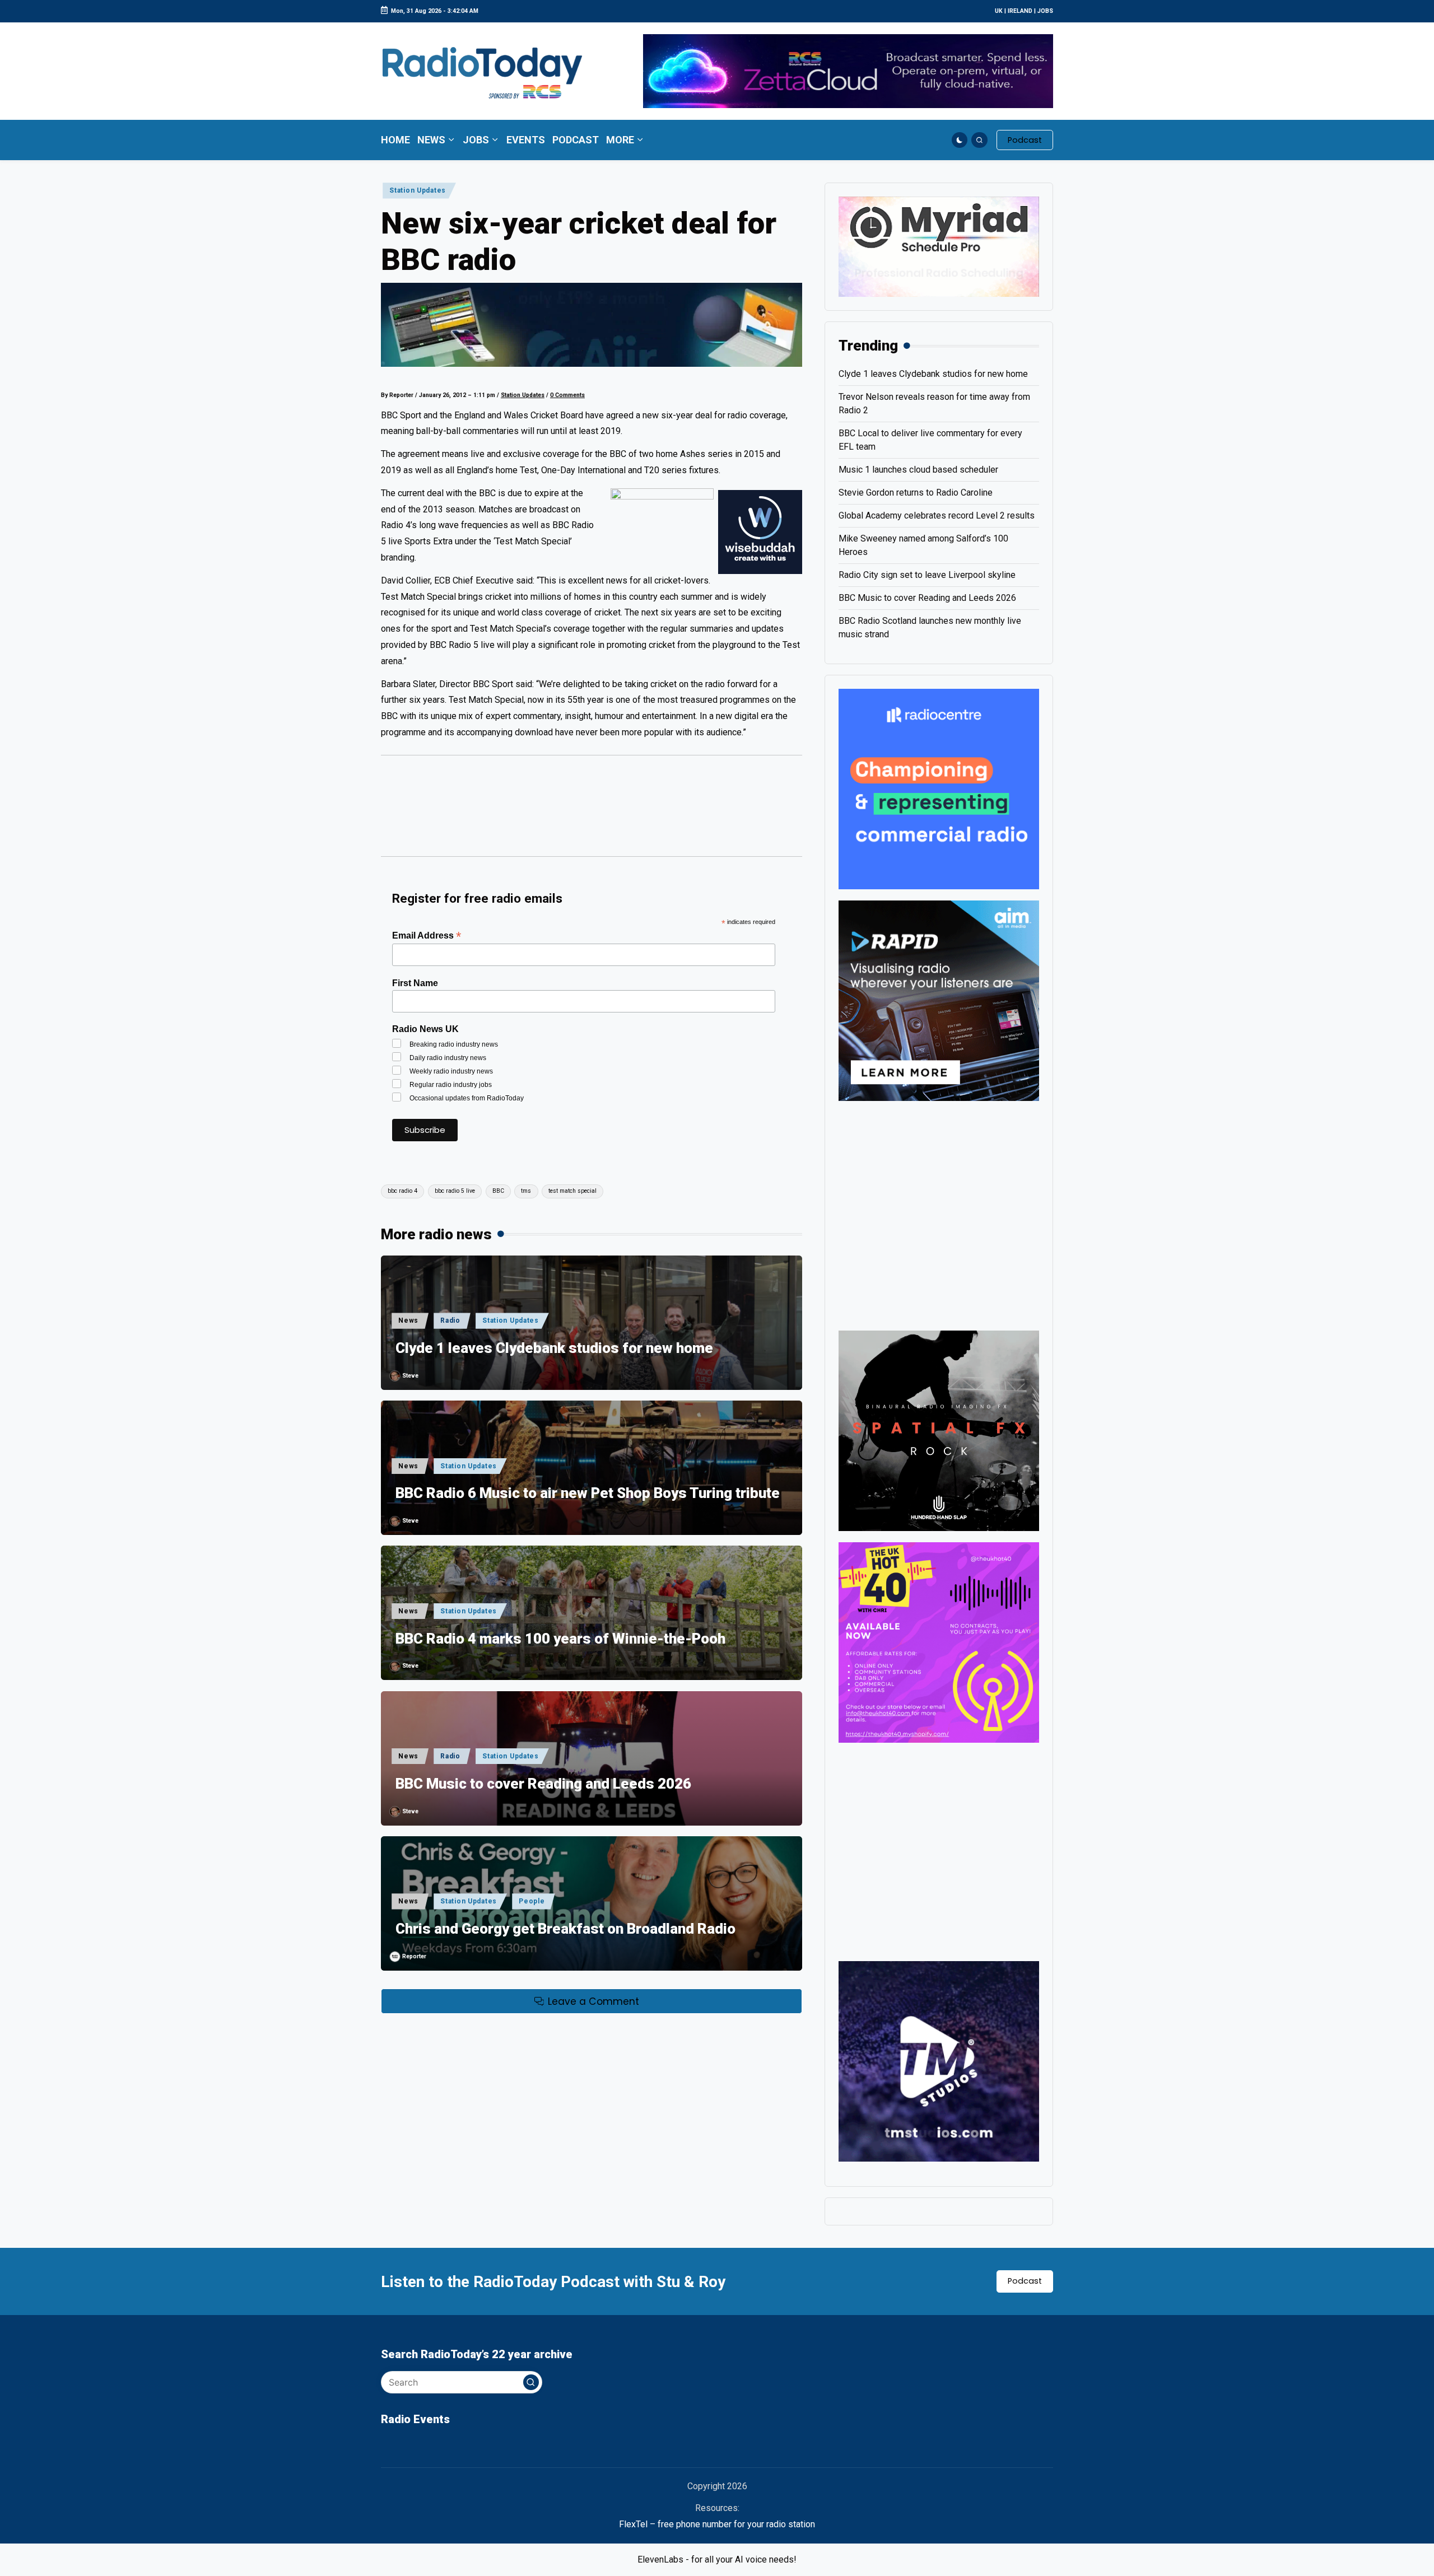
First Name (415, 983)
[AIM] (939, 1000)
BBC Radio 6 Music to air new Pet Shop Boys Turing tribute (588, 1493)
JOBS (1045, 11)
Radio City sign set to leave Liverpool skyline (927, 575)
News (408, 1320)
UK (999, 11)
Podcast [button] (1025, 2281)
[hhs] (939, 1430)
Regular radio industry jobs (451, 1085)
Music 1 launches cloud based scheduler (918, 470)
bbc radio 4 (402, 1191)
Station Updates (418, 190)
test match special (572, 1191)
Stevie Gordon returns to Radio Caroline (916, 493)
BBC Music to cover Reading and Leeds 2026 (543, 1784)
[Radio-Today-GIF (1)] (939, 788)
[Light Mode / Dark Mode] (960, 140)
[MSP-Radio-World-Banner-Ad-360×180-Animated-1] (939, 246)
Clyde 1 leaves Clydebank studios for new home (554, 1348)
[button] (1025, 140)
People (532, 1901)
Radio (450, 1320)
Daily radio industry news (448, 1058)
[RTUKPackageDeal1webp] (592, 325)
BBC (498, 1191)
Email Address (427, 935)
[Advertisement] (592, 811)
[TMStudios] (939, 2061)
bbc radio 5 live (455, 1191)
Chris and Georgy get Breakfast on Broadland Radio (565, 1929)
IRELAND (1020, 11)
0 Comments (567, 395)
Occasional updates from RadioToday (467, 1098)
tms (526, 1191)
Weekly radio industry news (451, 1071)
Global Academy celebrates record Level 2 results (937, 515)
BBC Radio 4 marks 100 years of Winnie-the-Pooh (560, 1639)
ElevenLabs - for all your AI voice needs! (717, 2559)
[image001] (939, 1642)
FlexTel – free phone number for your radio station (717, 2524)
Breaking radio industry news (454, 1044)
